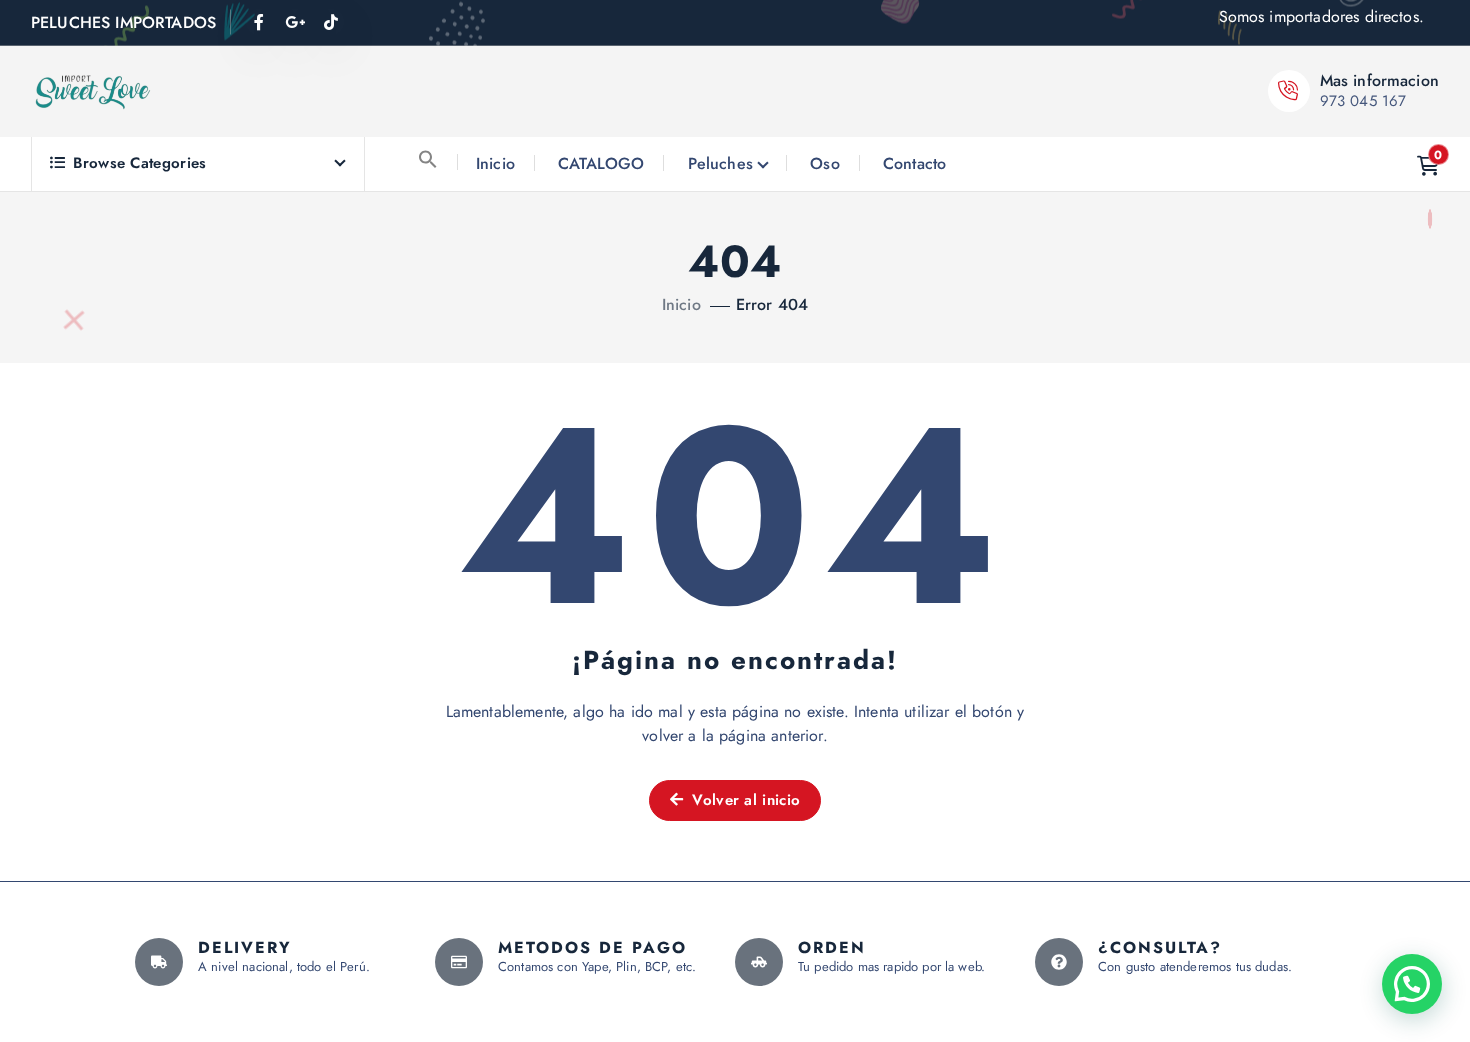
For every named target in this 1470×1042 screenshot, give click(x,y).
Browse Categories (139, 163)
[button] (428, 159)
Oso (824, 163)
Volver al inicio (743, 800)
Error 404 (772, 304)
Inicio (495, 163)
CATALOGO (601, 163)
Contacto (914, 163)
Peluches (720, 163)
